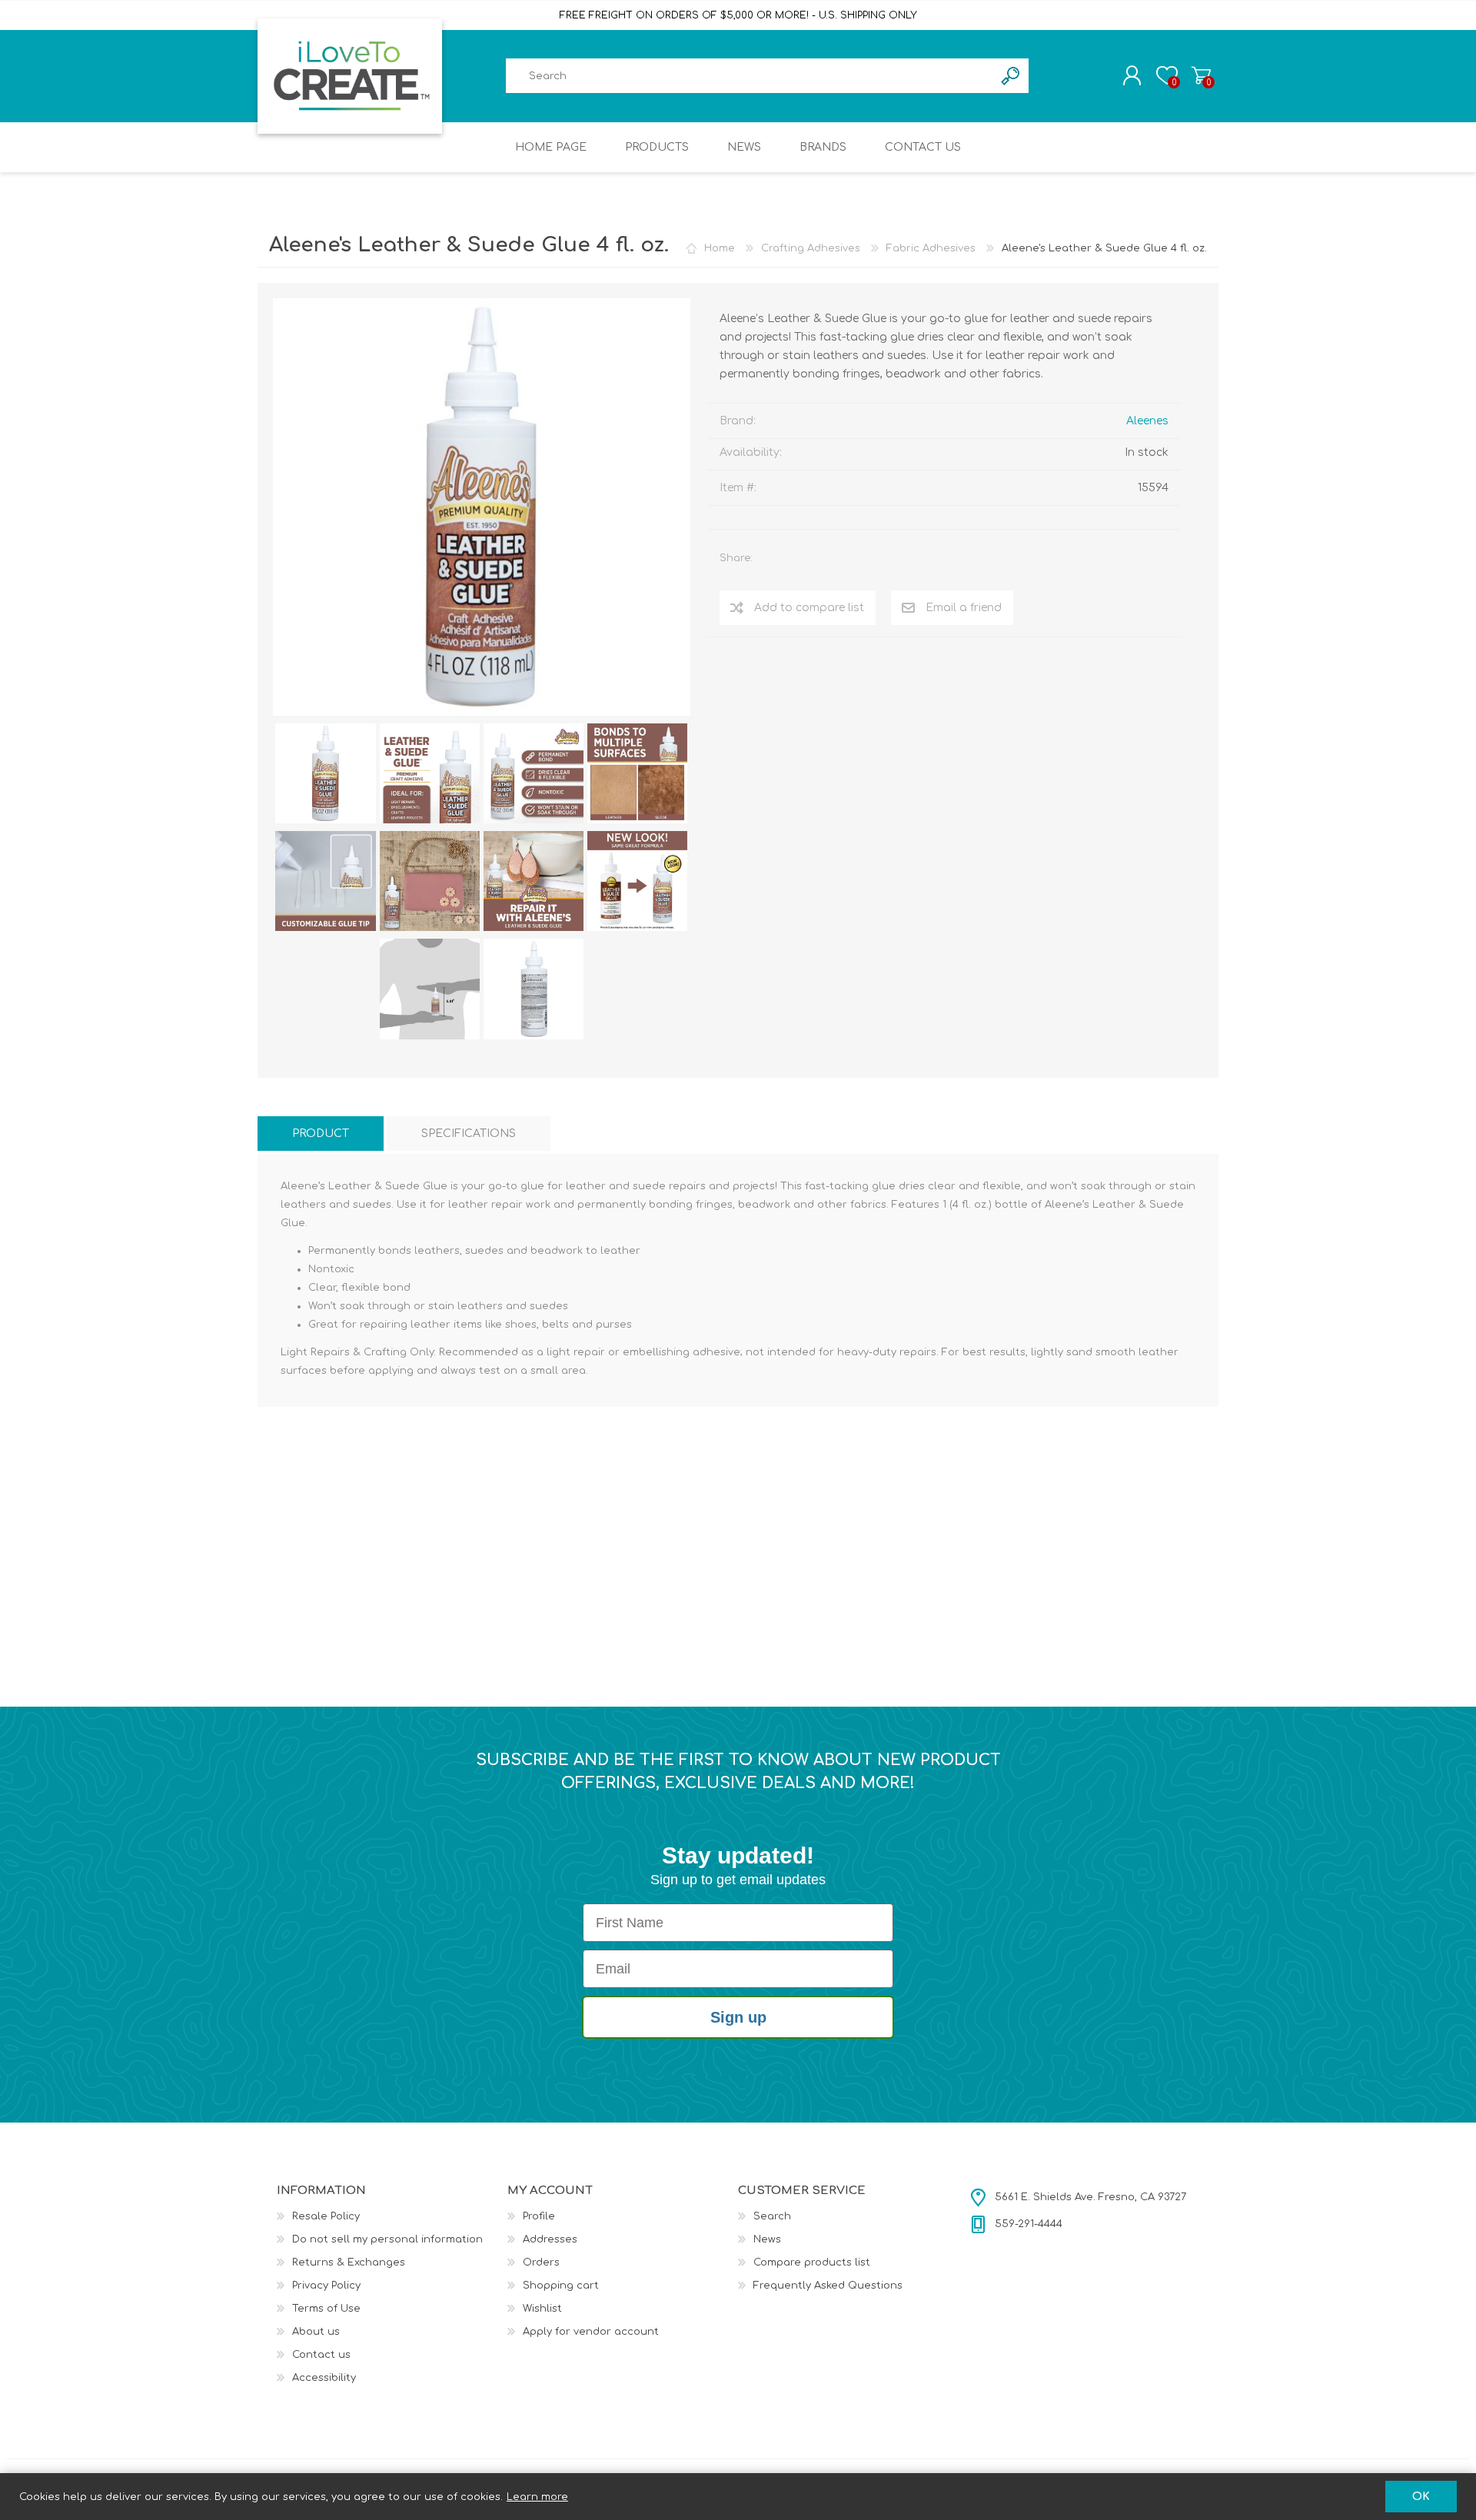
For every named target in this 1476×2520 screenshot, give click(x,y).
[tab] (321, 1134)
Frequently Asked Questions (828, 2286)
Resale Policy (326, 2216)
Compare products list (812, 2262)
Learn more (537, 2497)
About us (316, 2332)
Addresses (550, 2239)
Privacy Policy (326, 2286)
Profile (539, 2216)
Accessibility (324, 2378)
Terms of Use (326, 2309)
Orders (541, 2262)
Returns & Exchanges (349, 2262)
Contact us (321, 2355)
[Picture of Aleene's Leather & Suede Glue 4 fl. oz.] (325, 773)
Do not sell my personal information (387, 2239)
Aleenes (1147, 421)
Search (772, 2216)
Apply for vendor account (591, 2332)
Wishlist (542, 2309)
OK (1421, 2497)
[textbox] (750, 76)
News (767, 2239)
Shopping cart (1201, 75)
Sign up (738, 2017)
